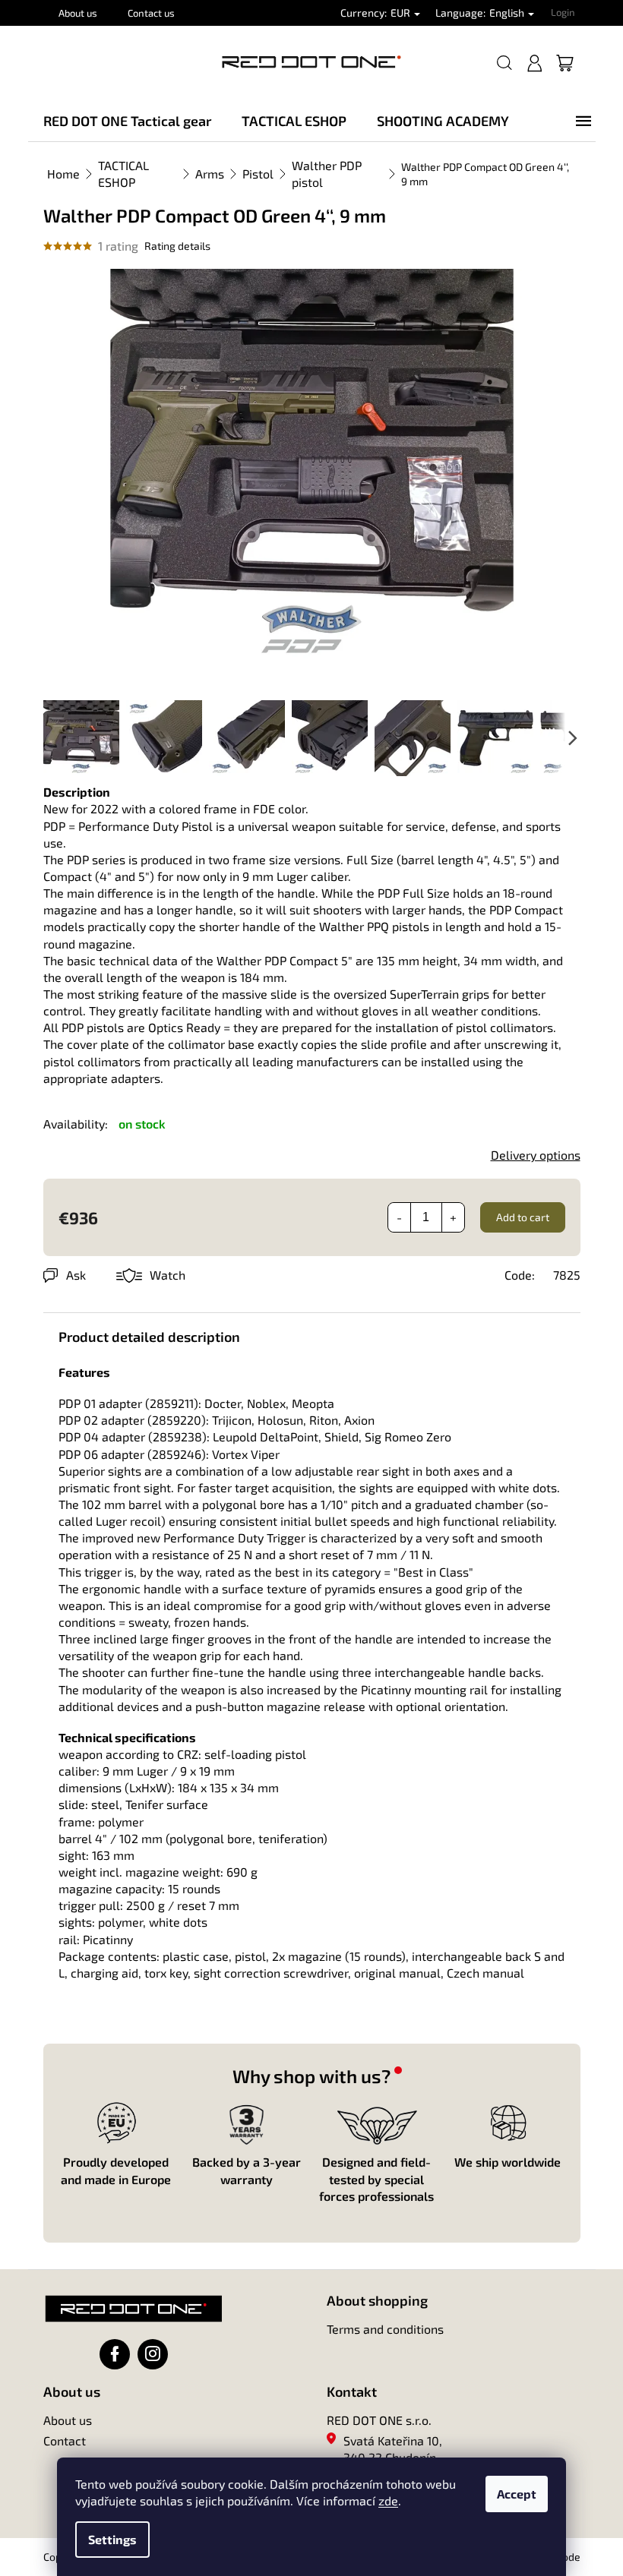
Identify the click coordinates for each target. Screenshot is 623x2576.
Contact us (151, 13)
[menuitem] (127, 121)
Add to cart (523, 1217)
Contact (65, 2440)
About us (78, 13)
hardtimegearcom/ (153, 2354)
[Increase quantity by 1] (453, 1217)
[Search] (504, 63)
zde (388, 2500)
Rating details (177, 246)
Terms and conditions (385, 2329)
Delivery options (536, 1155)
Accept (517, 2494)
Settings (112, 2539)
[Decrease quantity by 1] (400, 1217)
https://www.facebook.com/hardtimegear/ (115, 2354)
